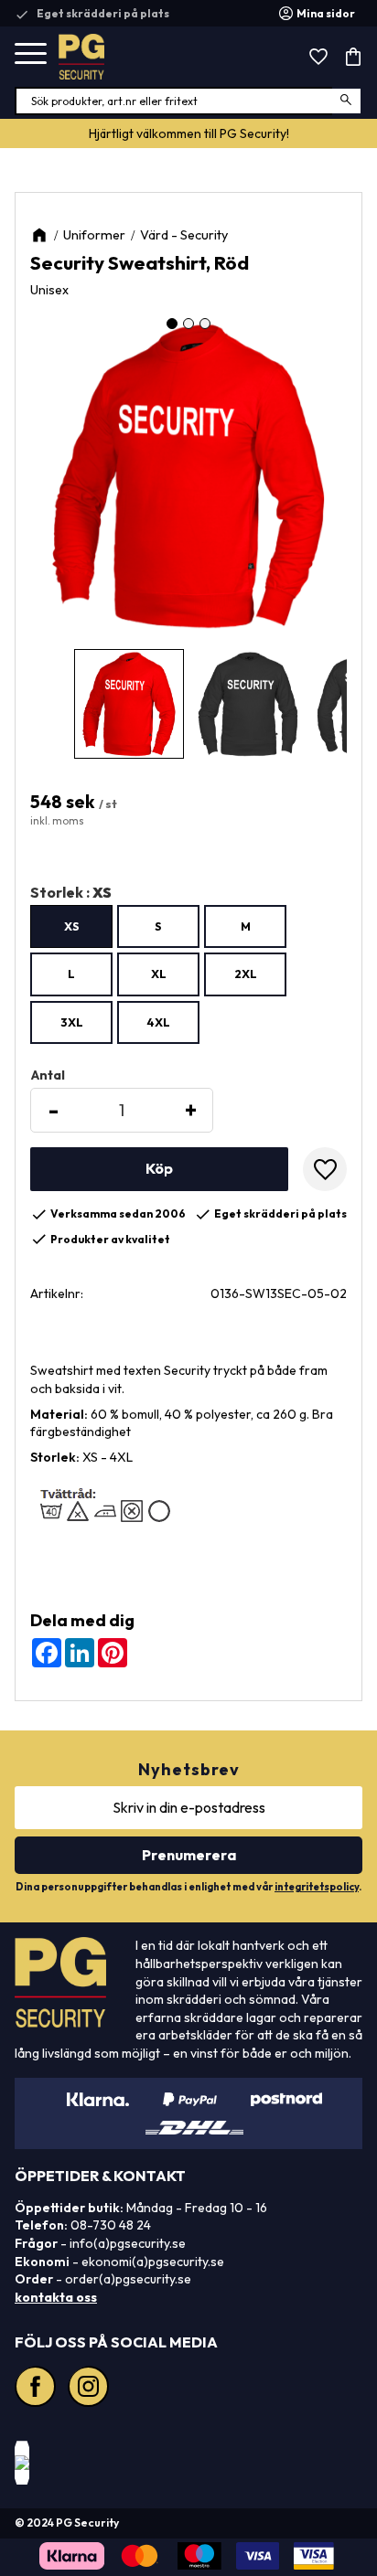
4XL (158, 1022)
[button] (31, 54)
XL (159, 974)
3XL (72, 1022)
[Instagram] (91, 2389)
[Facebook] (38, 2389)
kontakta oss (56, 2297)
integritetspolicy (317, 1887)
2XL (246, 974)
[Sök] (347, 101)
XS (72, 926)
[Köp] (159, 1169)
